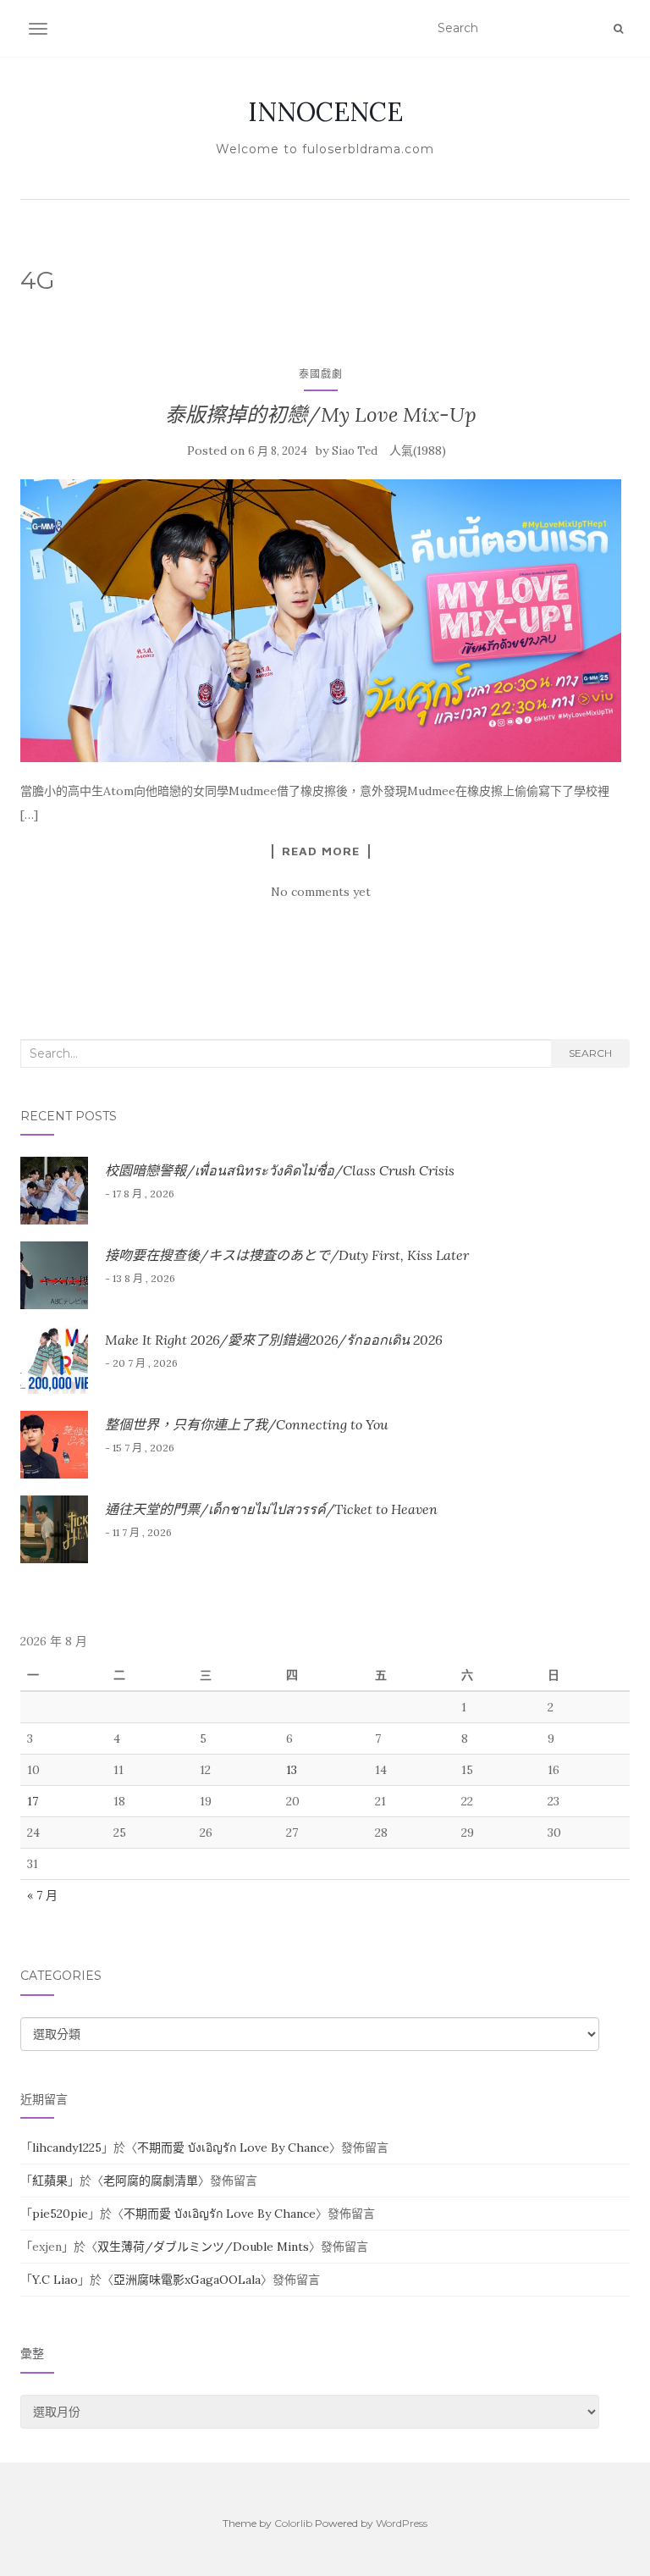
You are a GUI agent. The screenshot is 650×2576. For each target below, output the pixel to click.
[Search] (618, 29)
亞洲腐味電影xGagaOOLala (187, 2280)
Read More (321, 851)
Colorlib (293, 2523)
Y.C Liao (55, 2280)
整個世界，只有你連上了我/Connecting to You (246, 1424)
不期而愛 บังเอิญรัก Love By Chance (233, 2148)
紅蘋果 (50, 2181)
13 (292, 1770)
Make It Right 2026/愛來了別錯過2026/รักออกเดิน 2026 (274, 1340)
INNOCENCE (325, 112)
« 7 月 (42, 1895)
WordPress (402, 2523)
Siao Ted (355, 451)
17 (33, 1801)
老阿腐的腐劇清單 (151, 2181)
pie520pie (60, 2214)
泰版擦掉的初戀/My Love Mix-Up (321, 415)
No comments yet (321, 892)
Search (590, 1053)
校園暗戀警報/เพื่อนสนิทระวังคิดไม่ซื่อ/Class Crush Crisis (280, 1170)
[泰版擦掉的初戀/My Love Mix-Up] (321, 621)
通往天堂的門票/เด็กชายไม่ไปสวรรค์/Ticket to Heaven (271, 1509)
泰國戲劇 (321, 374)
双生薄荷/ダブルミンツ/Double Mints (203, 2247)
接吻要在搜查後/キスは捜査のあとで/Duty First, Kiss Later (287, 1255)
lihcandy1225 (67, 2148)
